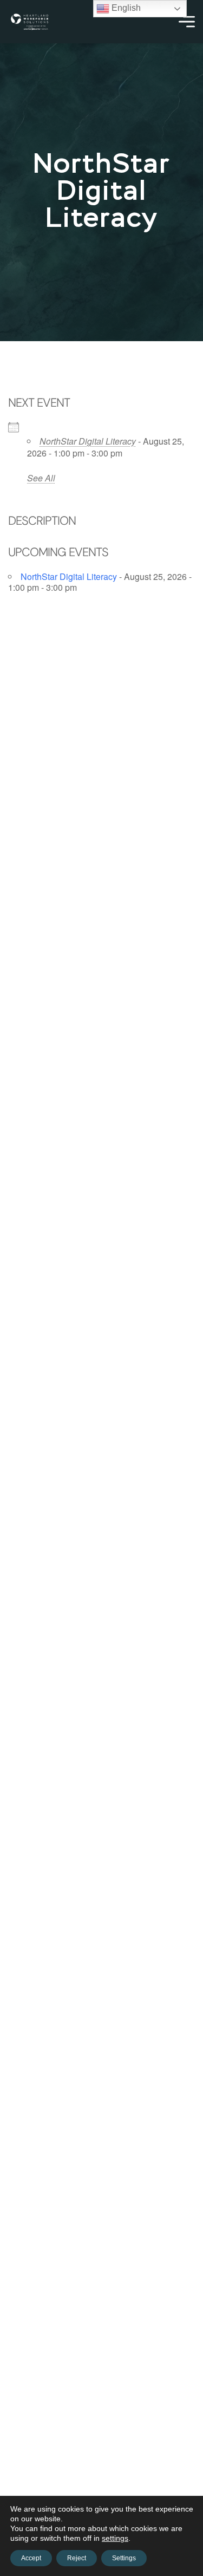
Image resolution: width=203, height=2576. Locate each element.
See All (41, 478)
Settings (124, 2558)
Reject (77, 2558)
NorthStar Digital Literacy (88, 441)
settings (115, 2538)
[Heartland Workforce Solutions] (30, 22)
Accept (31, 2558)
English (125, 8)
